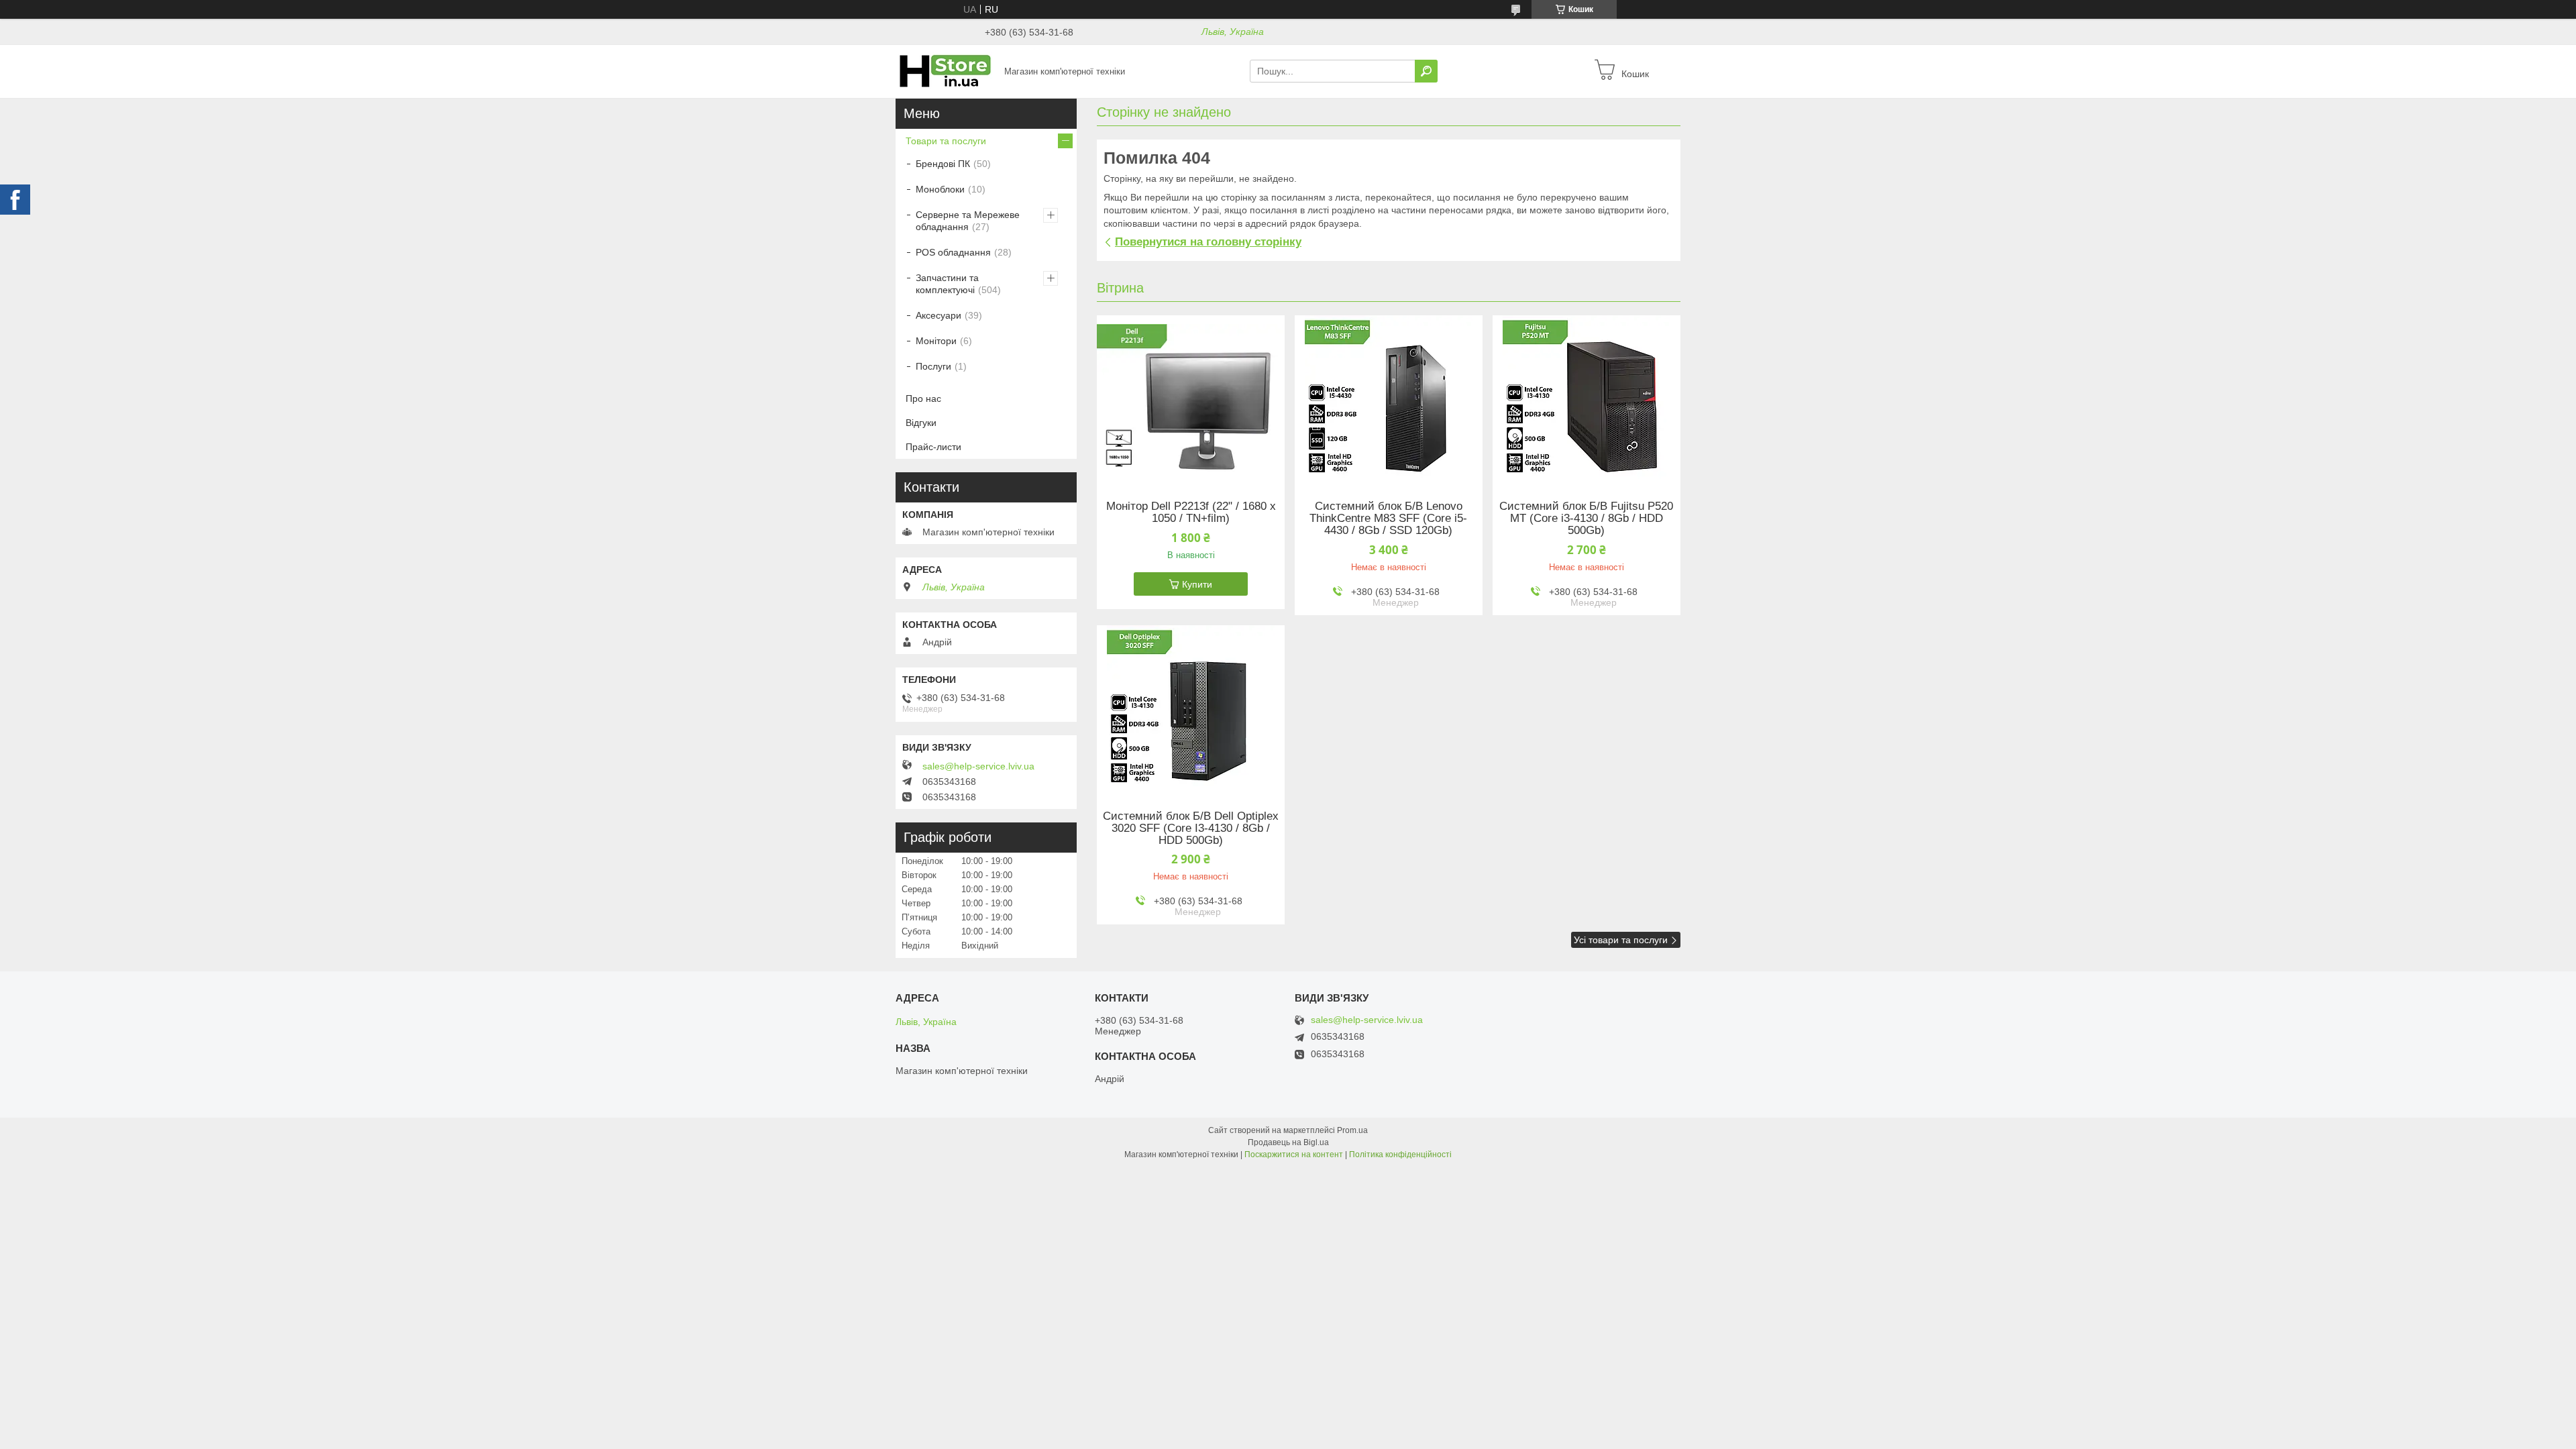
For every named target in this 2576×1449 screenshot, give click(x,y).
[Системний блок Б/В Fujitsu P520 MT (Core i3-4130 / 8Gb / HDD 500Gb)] (1587, 399)
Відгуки (921, 423)
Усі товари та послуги (1621, 940)
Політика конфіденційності (1400, 1155)
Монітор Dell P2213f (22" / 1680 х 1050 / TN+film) (1191, 513)
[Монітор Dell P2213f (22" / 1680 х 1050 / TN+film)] (1191, 399)
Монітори (936, 341)
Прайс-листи (933, 447)
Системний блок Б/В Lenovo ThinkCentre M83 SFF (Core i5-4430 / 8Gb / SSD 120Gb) (1388, 519)
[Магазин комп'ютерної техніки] (946, 70)
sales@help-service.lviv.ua (978, 766)
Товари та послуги (946, 141)
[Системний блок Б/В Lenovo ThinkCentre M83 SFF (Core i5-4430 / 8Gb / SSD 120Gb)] (1389, 399)
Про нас (923, 398)
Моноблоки (940, 189)
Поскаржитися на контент (1294, 1155)
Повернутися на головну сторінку (1208, 242)
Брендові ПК (943, 164)
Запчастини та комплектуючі (947, 284)
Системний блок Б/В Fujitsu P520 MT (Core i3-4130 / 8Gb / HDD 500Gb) (1586, 519)
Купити (1197, 584)
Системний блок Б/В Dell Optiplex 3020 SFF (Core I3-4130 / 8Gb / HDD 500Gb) (1191, 828)
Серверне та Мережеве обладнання (968, 221)
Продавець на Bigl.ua (1288, 1142)
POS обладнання (953, 252)
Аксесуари (938, 315)
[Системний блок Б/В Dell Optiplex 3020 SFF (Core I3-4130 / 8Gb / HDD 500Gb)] (1191, 709)
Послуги (933, 366)
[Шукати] (1426, 71)
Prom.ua (1352, 1130)
